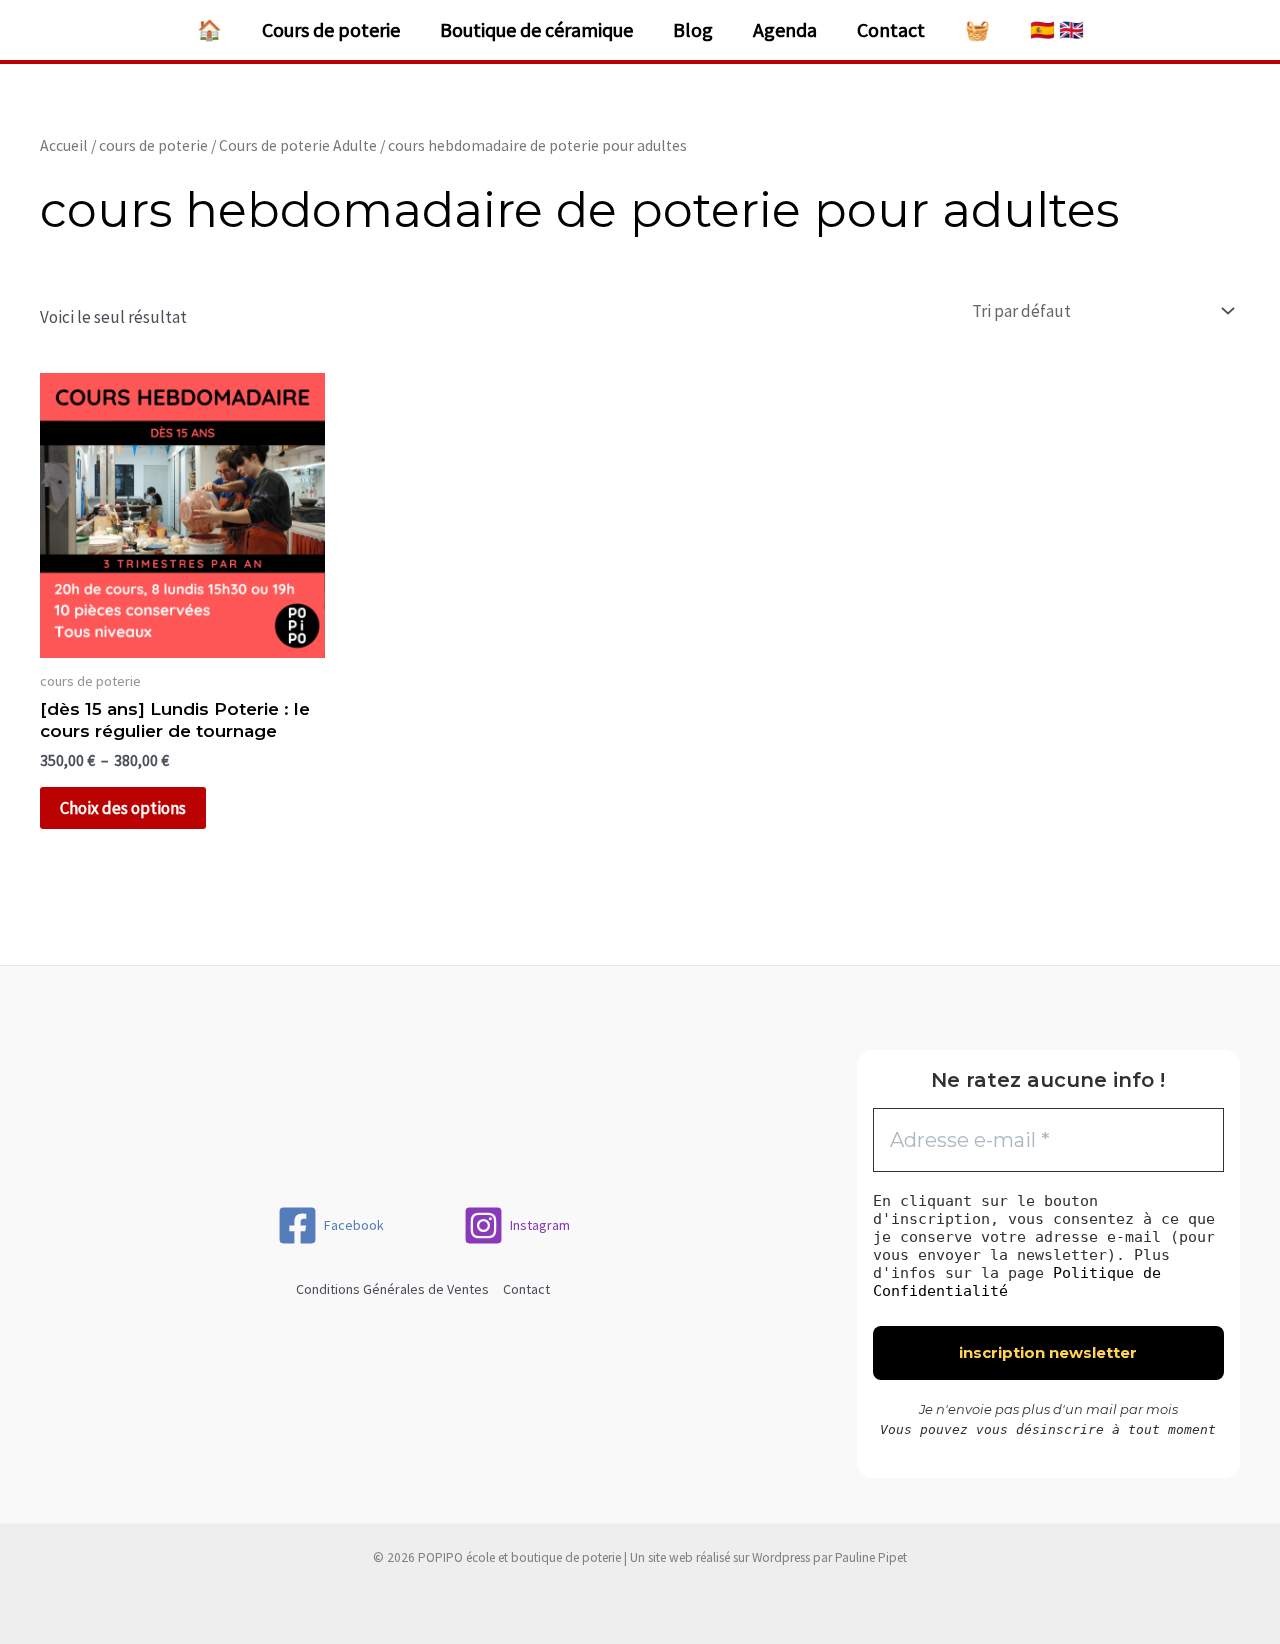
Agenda (785, 29)
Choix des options (123, 808)
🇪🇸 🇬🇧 (1057, 29)
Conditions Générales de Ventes (392, 1289)
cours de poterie (153, 145)
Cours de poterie (331, 29)
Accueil (64, 145)
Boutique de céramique (536, 29)
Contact (891, 29)
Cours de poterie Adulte (298, 145)
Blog (693, 29)
